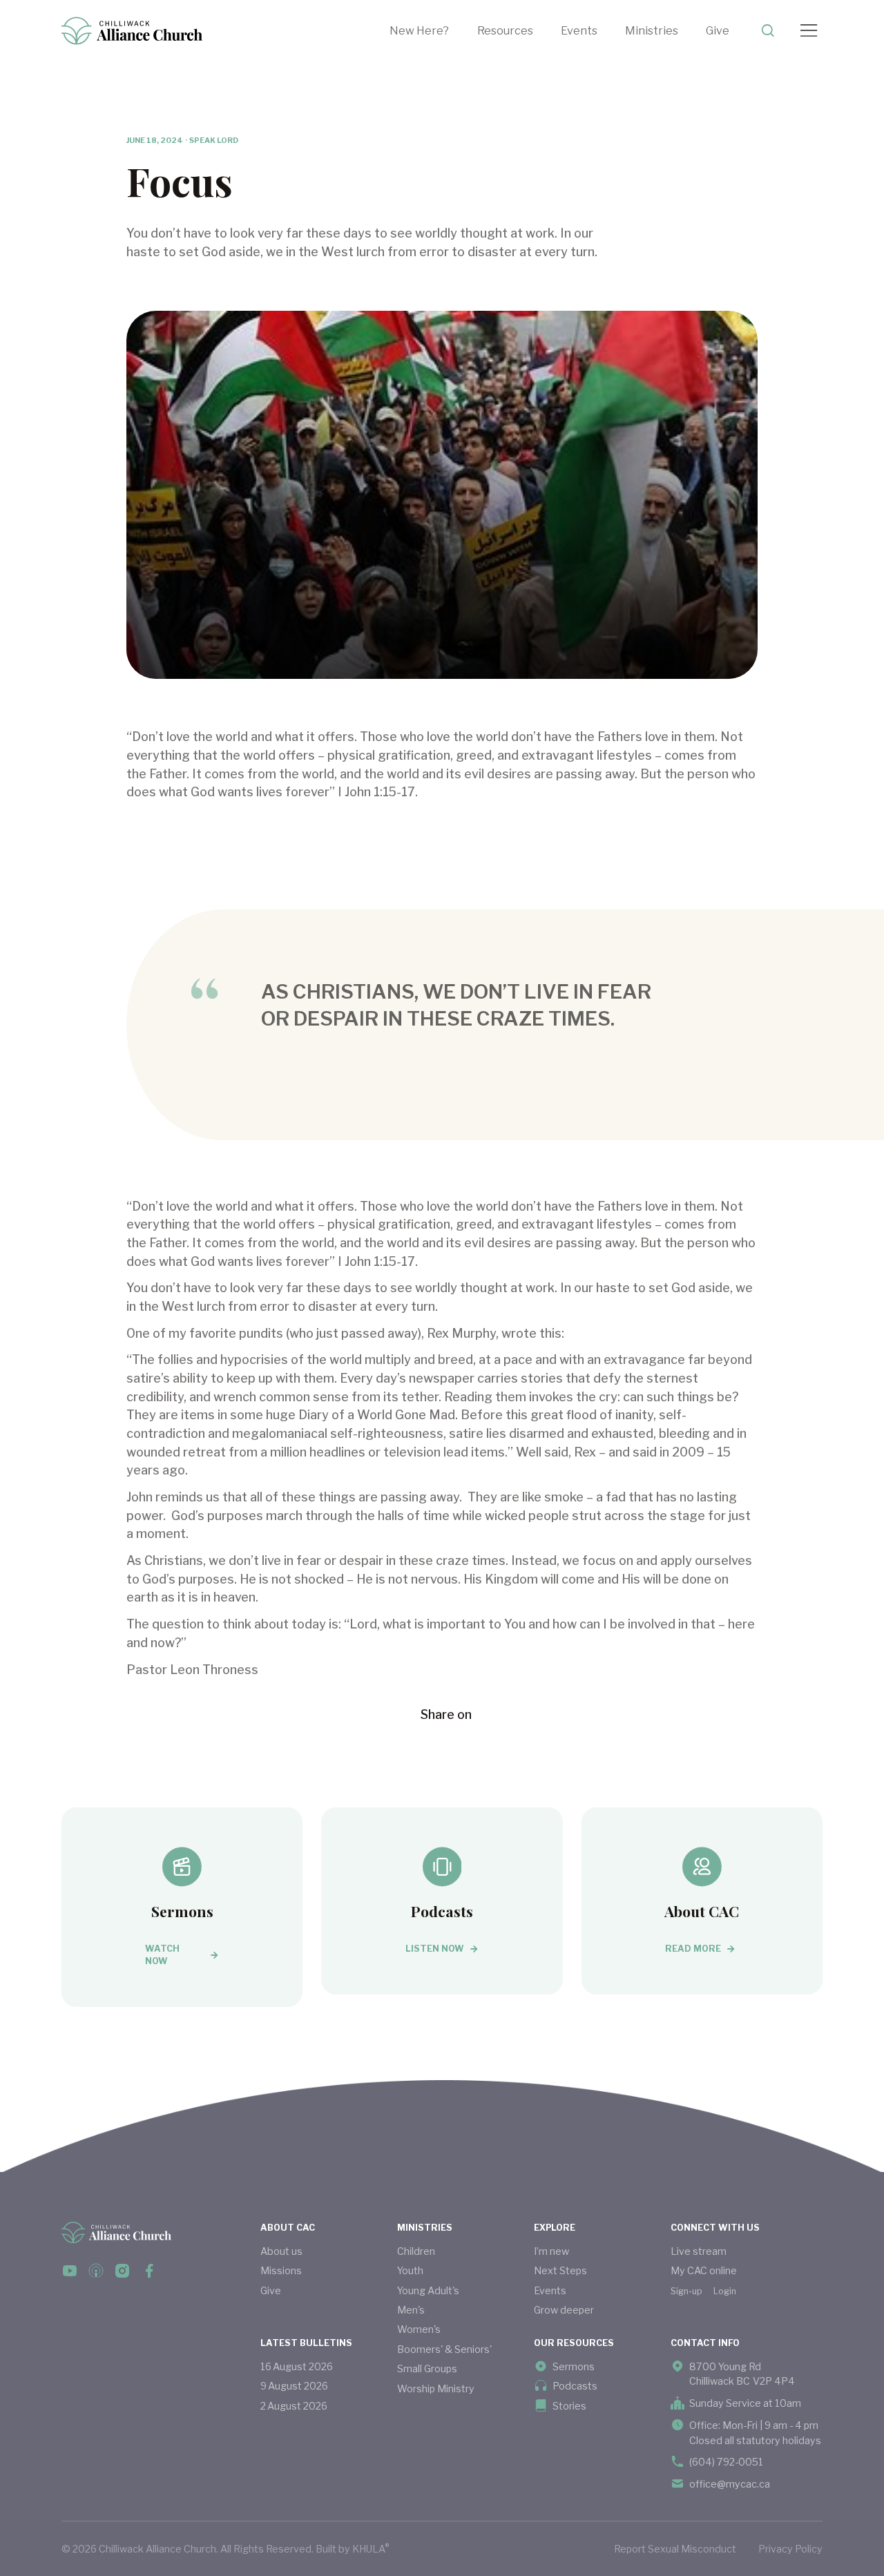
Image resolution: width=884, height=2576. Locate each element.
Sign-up (686, 2291)
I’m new (551, 2251)
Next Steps (560, 2270)
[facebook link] (70, 2271)
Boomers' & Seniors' (444, 2349)
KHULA (371, 2548)
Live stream (699, 2251)
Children (416, 2251)
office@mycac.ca (730, 2484)
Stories (569, 2406)
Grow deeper (564, 2310)
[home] (132, 31)
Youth (410, 2270)
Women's (419, 2329)
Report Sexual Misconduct (675, 2549)
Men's (411, 2310)
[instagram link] (122, 2271)
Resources (505, 30)
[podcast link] (96, 2271)
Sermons (574, 2366)
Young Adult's (428, 2290)
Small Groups (427, 2368)
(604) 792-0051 (726, 2462)
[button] (519, 31)
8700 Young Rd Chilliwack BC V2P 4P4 (742, 2374)
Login (725, 2291)
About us (281, 2251)
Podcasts (575, 2386)
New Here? (419, 30)
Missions (281, 2270)
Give (718, 30)
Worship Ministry (436, 2388)
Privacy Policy (790, 2549)
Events (579, 30)
